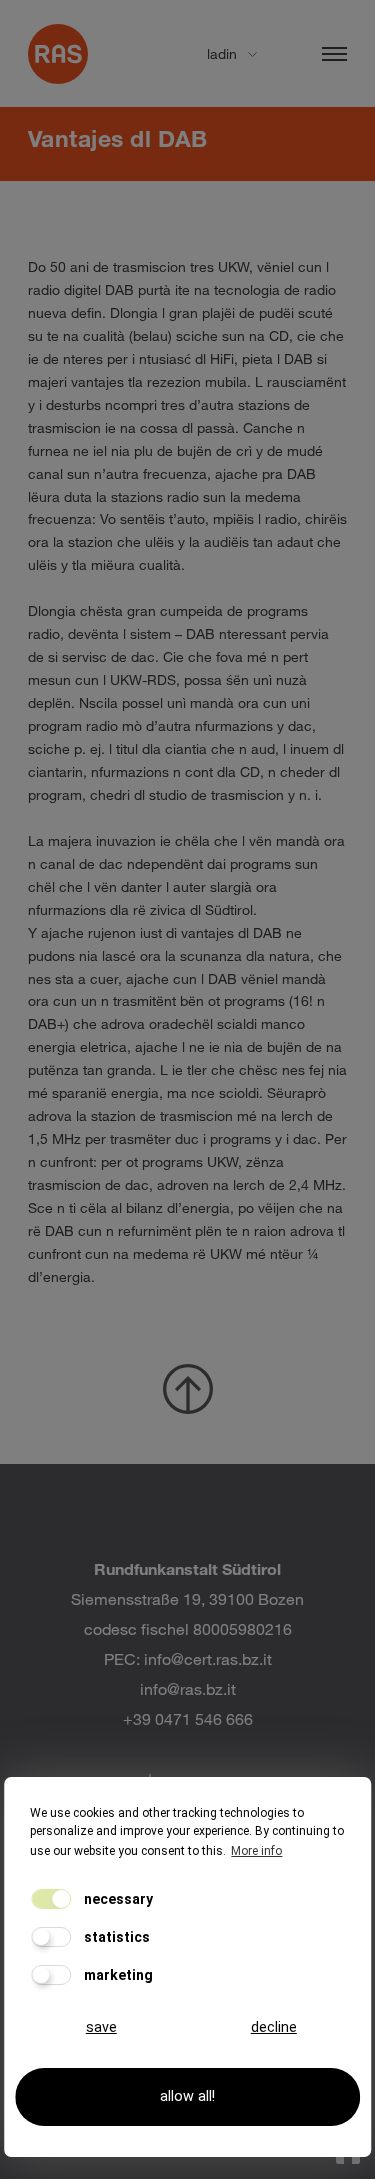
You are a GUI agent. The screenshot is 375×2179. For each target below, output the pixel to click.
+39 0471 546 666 (188, 1718)
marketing (117, 1975)
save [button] (101, 2027)
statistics (115, 1937)
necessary (117, 1899)
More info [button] (256, 1851)
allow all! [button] (187, 2096)
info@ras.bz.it (188, 1688)
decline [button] (274, 2027)
